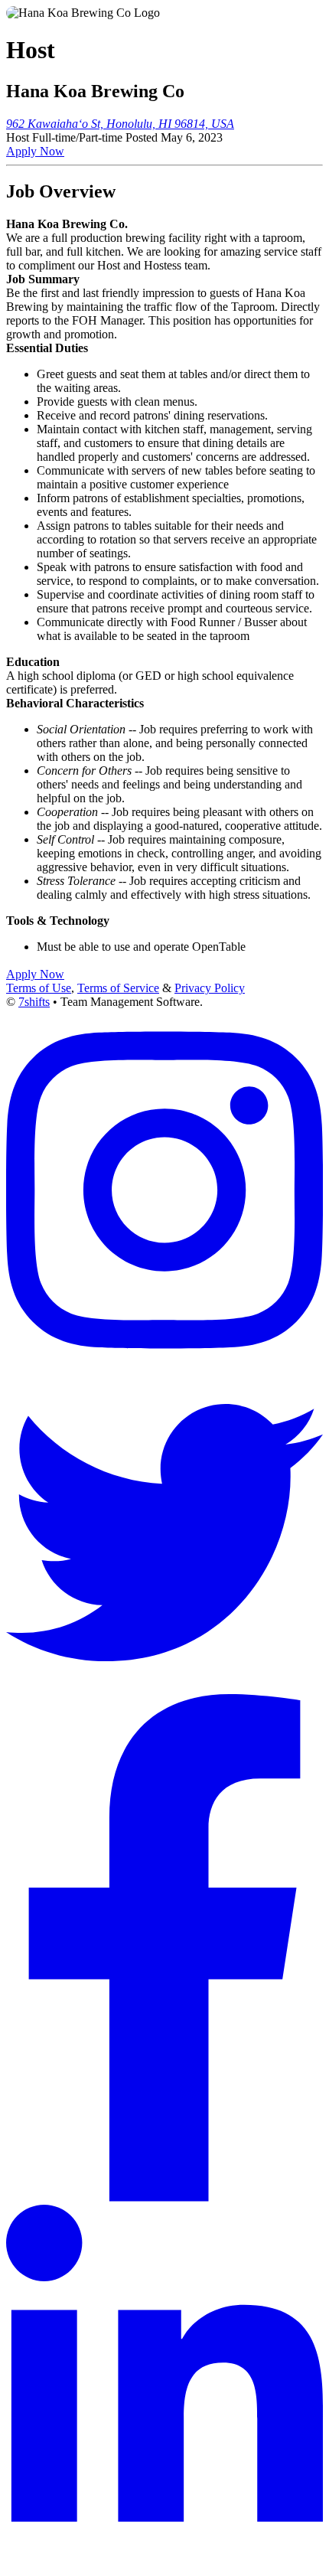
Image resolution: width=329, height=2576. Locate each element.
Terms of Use (39, 988)
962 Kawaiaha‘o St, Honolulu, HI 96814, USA (120, 124)
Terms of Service (118, 988)
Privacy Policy (210, 988)
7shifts (34, 1002)
